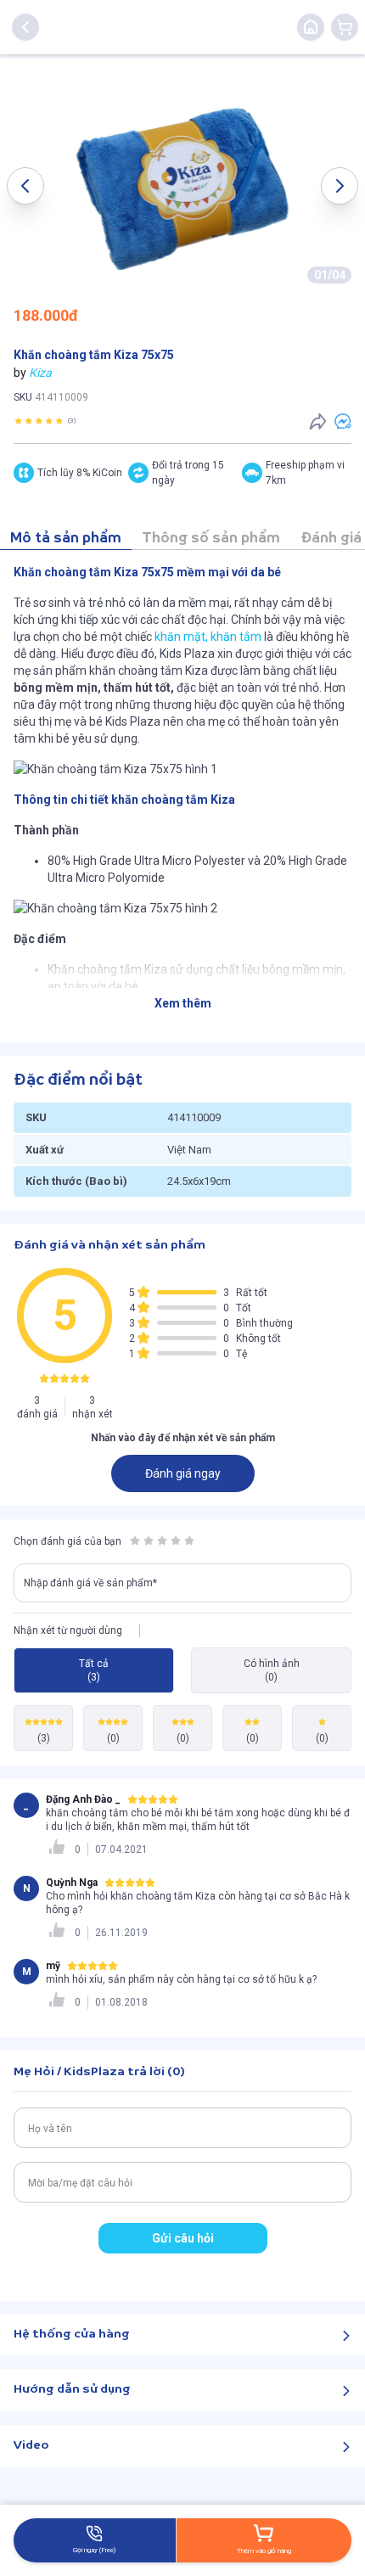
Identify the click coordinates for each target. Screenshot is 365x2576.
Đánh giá (331, 539)
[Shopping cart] (345, 27)
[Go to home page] (311, 27)
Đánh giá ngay (183, 1473)
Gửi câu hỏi (183, 2238)
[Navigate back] (25, 27)
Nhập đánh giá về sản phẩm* (90, 1583)
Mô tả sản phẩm (66, 539)
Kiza (40, 373)
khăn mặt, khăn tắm (208, 637)
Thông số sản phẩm (211, 539)
